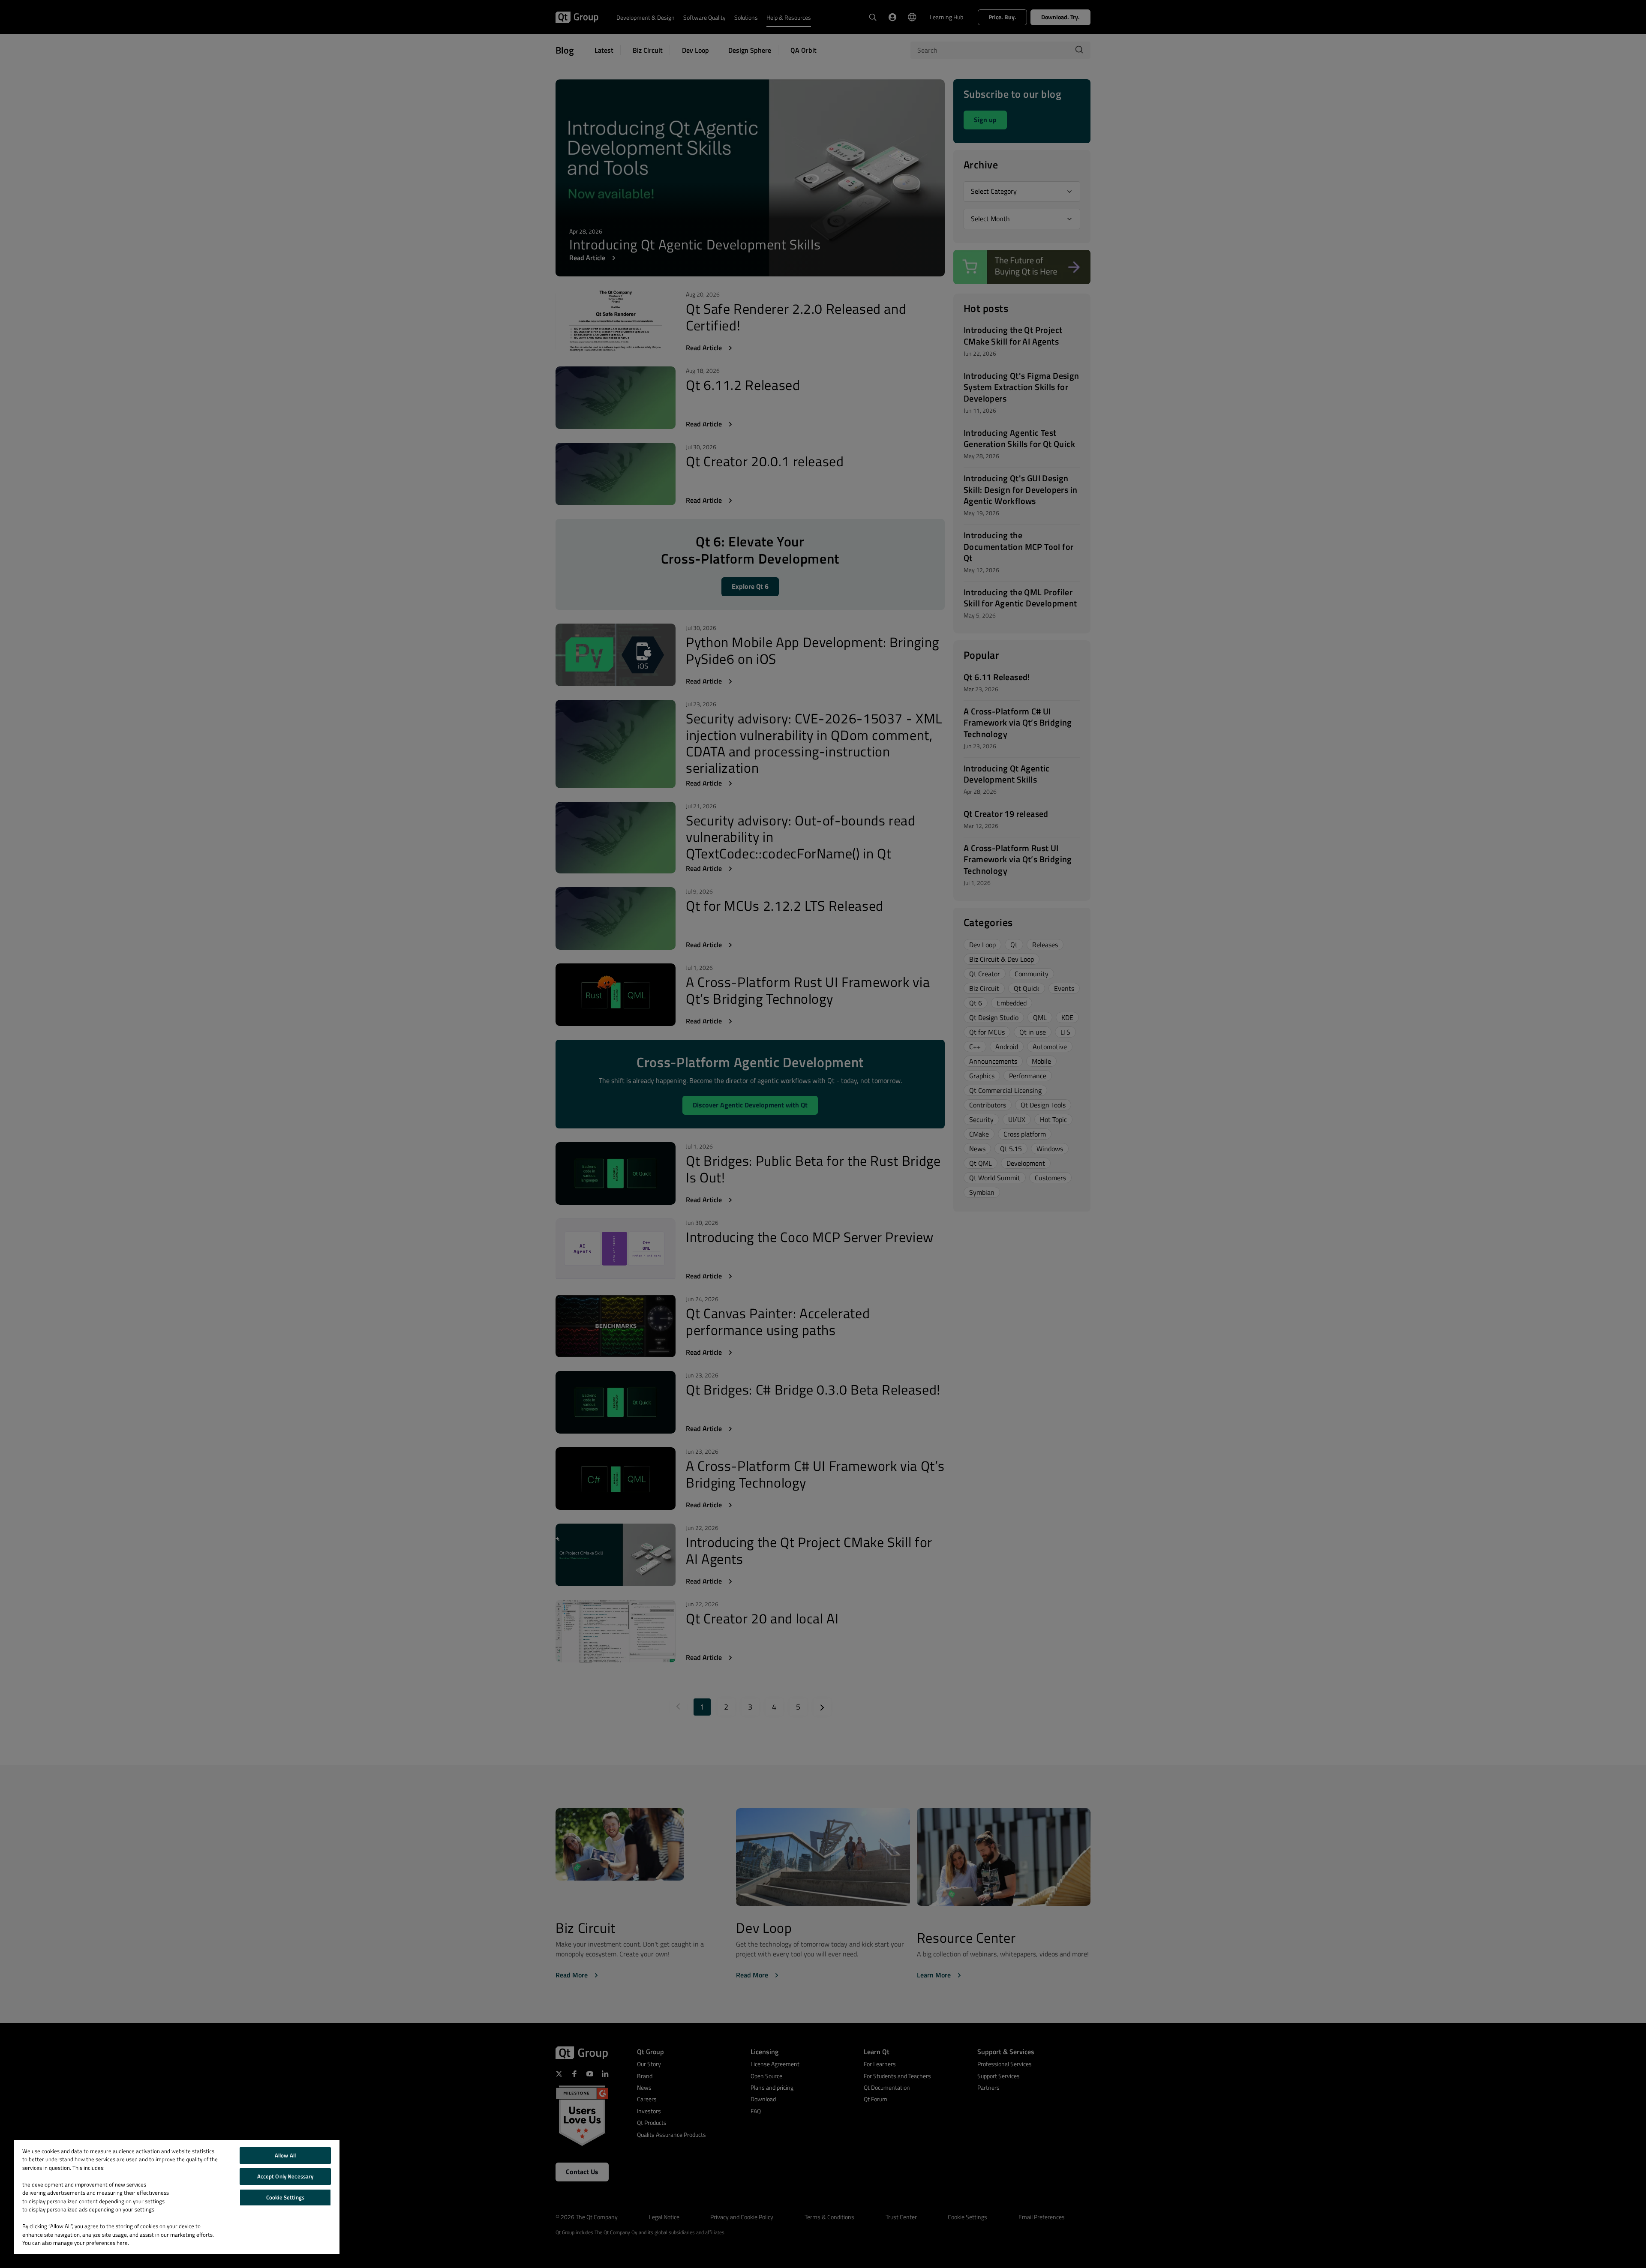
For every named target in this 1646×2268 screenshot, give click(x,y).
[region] (177, 2197)
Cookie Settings (285, 2197)
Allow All (285, 2155)
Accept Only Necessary (285, 2176)
